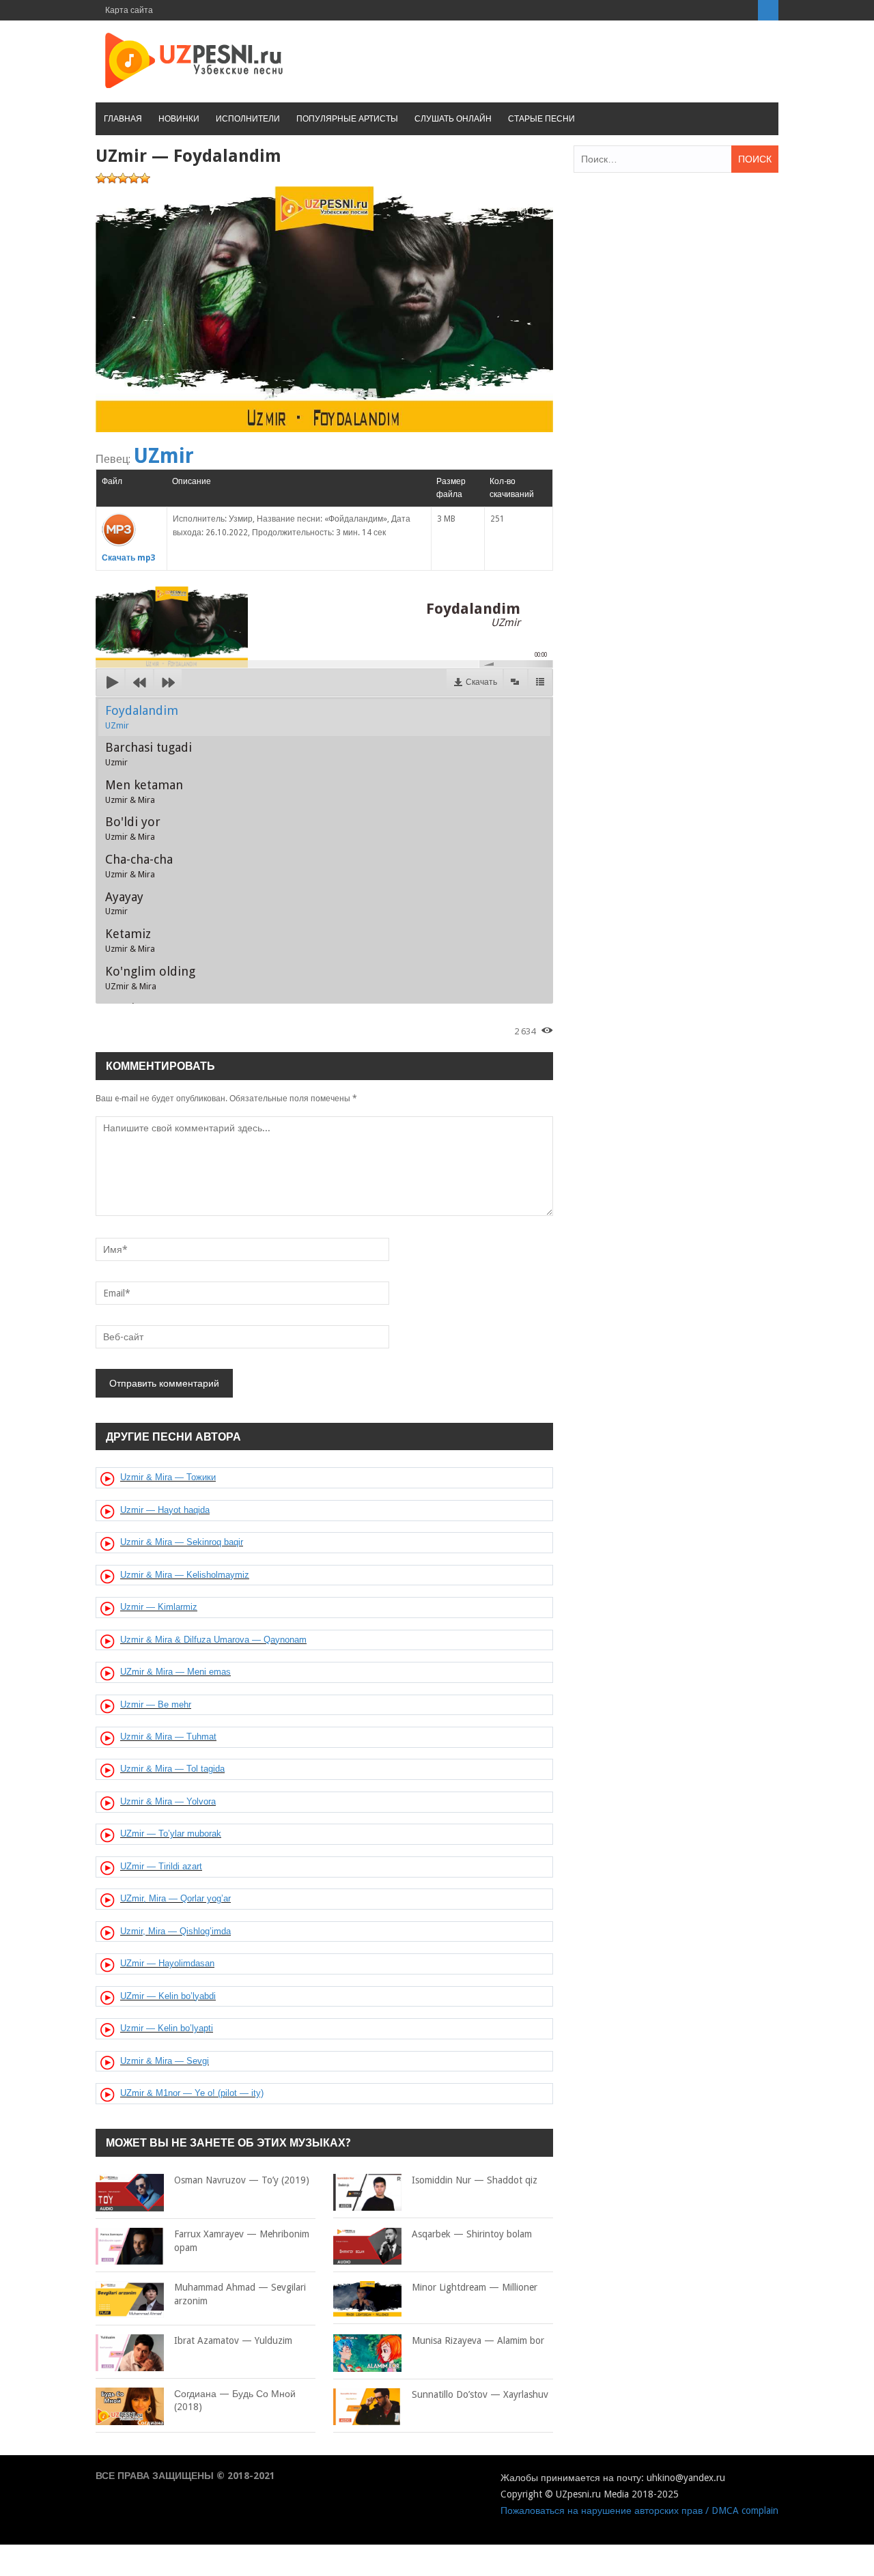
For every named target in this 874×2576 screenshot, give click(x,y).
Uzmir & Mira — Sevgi (165, 2061)
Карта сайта (129, 10)
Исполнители (248, 119)
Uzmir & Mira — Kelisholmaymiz (185, 1575)
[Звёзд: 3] (123, 178)
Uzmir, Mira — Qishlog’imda (175, 1931)
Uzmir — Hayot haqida (165, 1510)
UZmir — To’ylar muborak (171, 1834)
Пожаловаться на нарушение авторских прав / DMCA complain (639, 2510)
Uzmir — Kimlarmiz (159, 1607)
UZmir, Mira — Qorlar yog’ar (175, 1898)
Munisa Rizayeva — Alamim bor (478, 2340)
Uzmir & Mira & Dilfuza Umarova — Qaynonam (213, 1640)
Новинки (179, 119)
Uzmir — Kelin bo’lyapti (167, 2028)
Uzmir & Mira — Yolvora (168, 1801)
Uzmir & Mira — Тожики (168, 1477)
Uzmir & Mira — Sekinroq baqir (182, 1542)
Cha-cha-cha (139, 866)
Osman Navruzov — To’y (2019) (242, 2180)
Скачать (481, 682)
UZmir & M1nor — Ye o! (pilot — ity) (192, 2093)
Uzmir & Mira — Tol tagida (172, 1769)
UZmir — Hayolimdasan (167, 1963)
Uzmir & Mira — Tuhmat (168, 1737)
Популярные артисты (347, 119)
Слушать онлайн (453, 119)
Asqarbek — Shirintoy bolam (472, 2234)
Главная (123, 119)
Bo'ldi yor (133, 828)
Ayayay (124, 903)
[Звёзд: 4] (134, 178)
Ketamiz (130, 940)
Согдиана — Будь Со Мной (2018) (235, 2401)
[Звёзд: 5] (145, 178)
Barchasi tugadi (149, 754)
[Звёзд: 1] (101, 178)
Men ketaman (144, 791)
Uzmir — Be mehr (156, 1704)
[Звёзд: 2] (112, 178)
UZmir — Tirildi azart (161, 1866)
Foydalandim (142, 717)
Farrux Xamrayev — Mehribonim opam (242, 2241)
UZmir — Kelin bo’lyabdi (168, 1996)
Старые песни (541, 119)
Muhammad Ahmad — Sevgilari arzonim (240, 2294)
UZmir (164, 456)
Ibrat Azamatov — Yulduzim (233, 2340)
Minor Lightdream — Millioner (475, 2287)
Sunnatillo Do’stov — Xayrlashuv (480, 2394)
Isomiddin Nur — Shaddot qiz (475, 2180)
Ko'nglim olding (150, 978)
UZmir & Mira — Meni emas (175, 1672)
